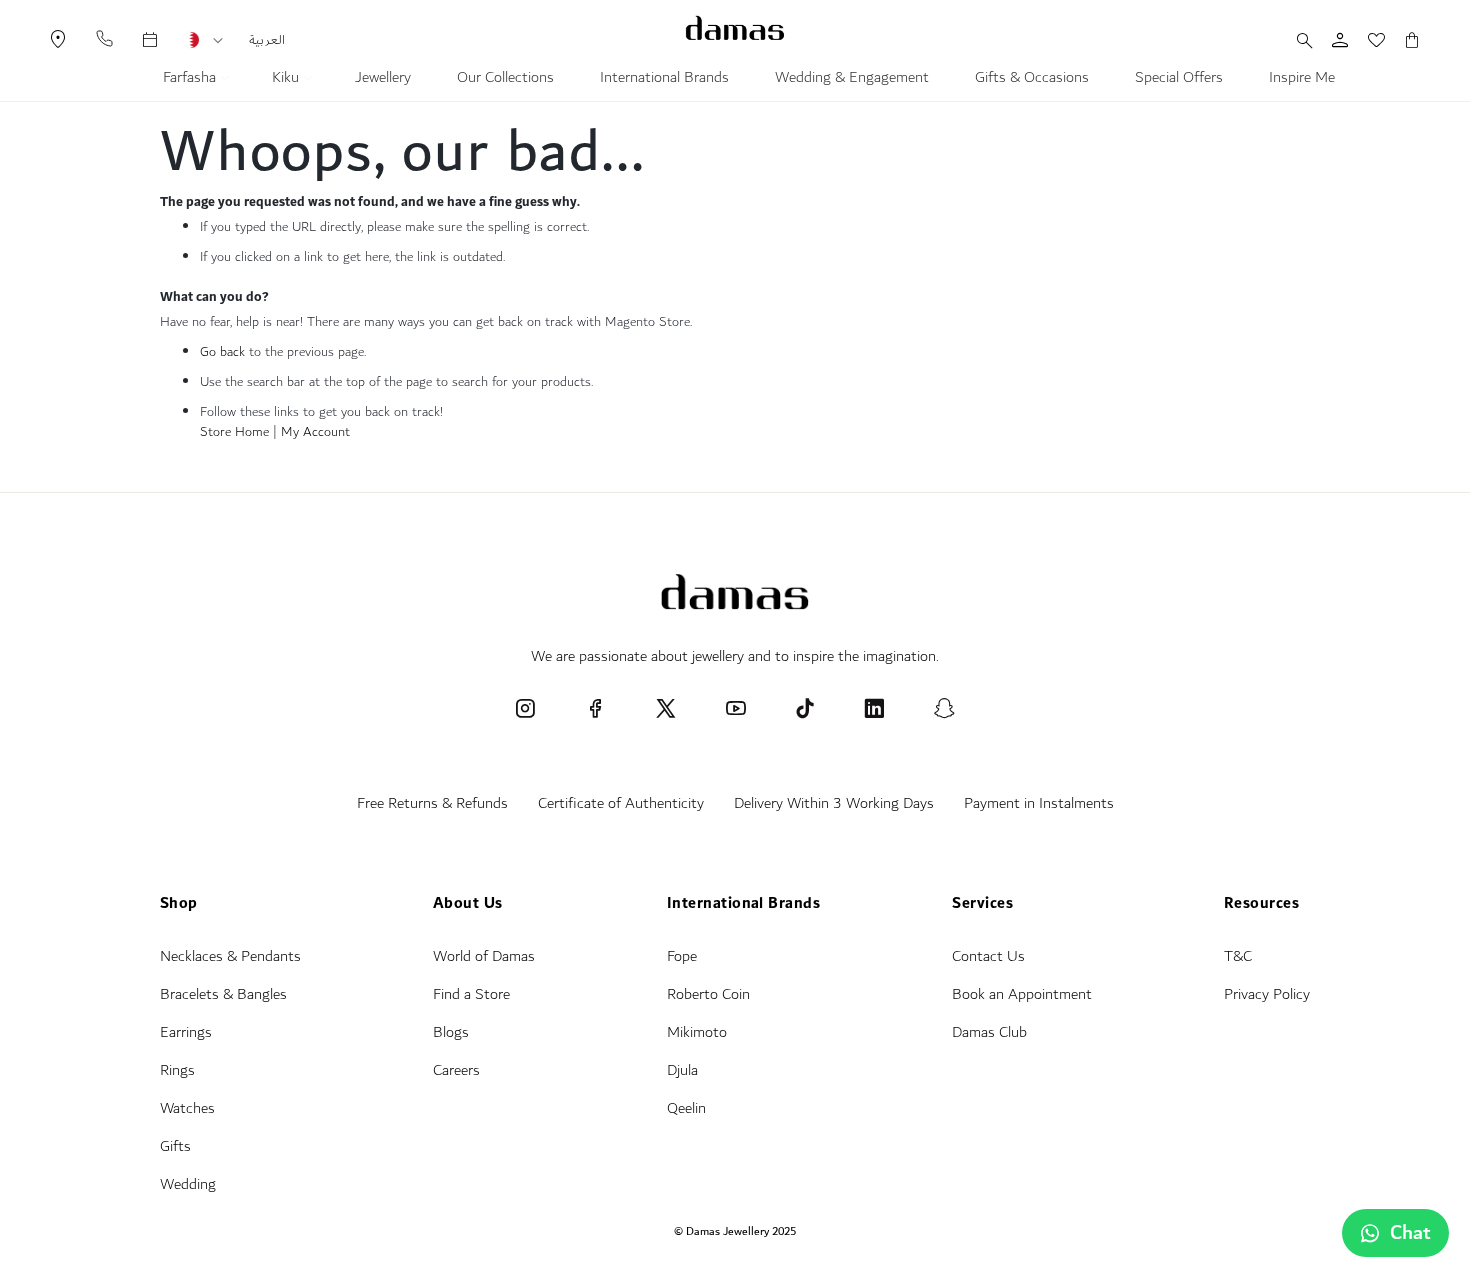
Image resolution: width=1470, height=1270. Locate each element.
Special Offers (1179, 80)
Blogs (451, 1032)
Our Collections (505, 80)
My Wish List (1366, 40)
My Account (315, 432)
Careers (456, 1070)
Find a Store (471, 994)
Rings (177, 1070)
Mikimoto (697, 1032)
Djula (682, 1070)
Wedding (188, 1184)
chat (1410, 1233)
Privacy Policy (1267, 994)
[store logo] (735, 28)
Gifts (175, 1146)
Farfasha (191, 80)
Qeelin (686, 1108)
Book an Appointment (1022, 994)
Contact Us (988, 956)
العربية (267, 40)
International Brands (664, 80)
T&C (1238, 956)
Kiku (287, 80)
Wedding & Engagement (852, 80)
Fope (682, 956)
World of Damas (484, 956)
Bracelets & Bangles (223, 994)
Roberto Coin (708, 994)
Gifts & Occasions (1032, 80)
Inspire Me (1302, 80)
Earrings (186, 1032)
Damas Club (989, 1032)
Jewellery (383, 80)
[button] (218, 41)
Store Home (234, 432)
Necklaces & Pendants (230, 956)
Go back (222, 352)
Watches (187, 1108)
